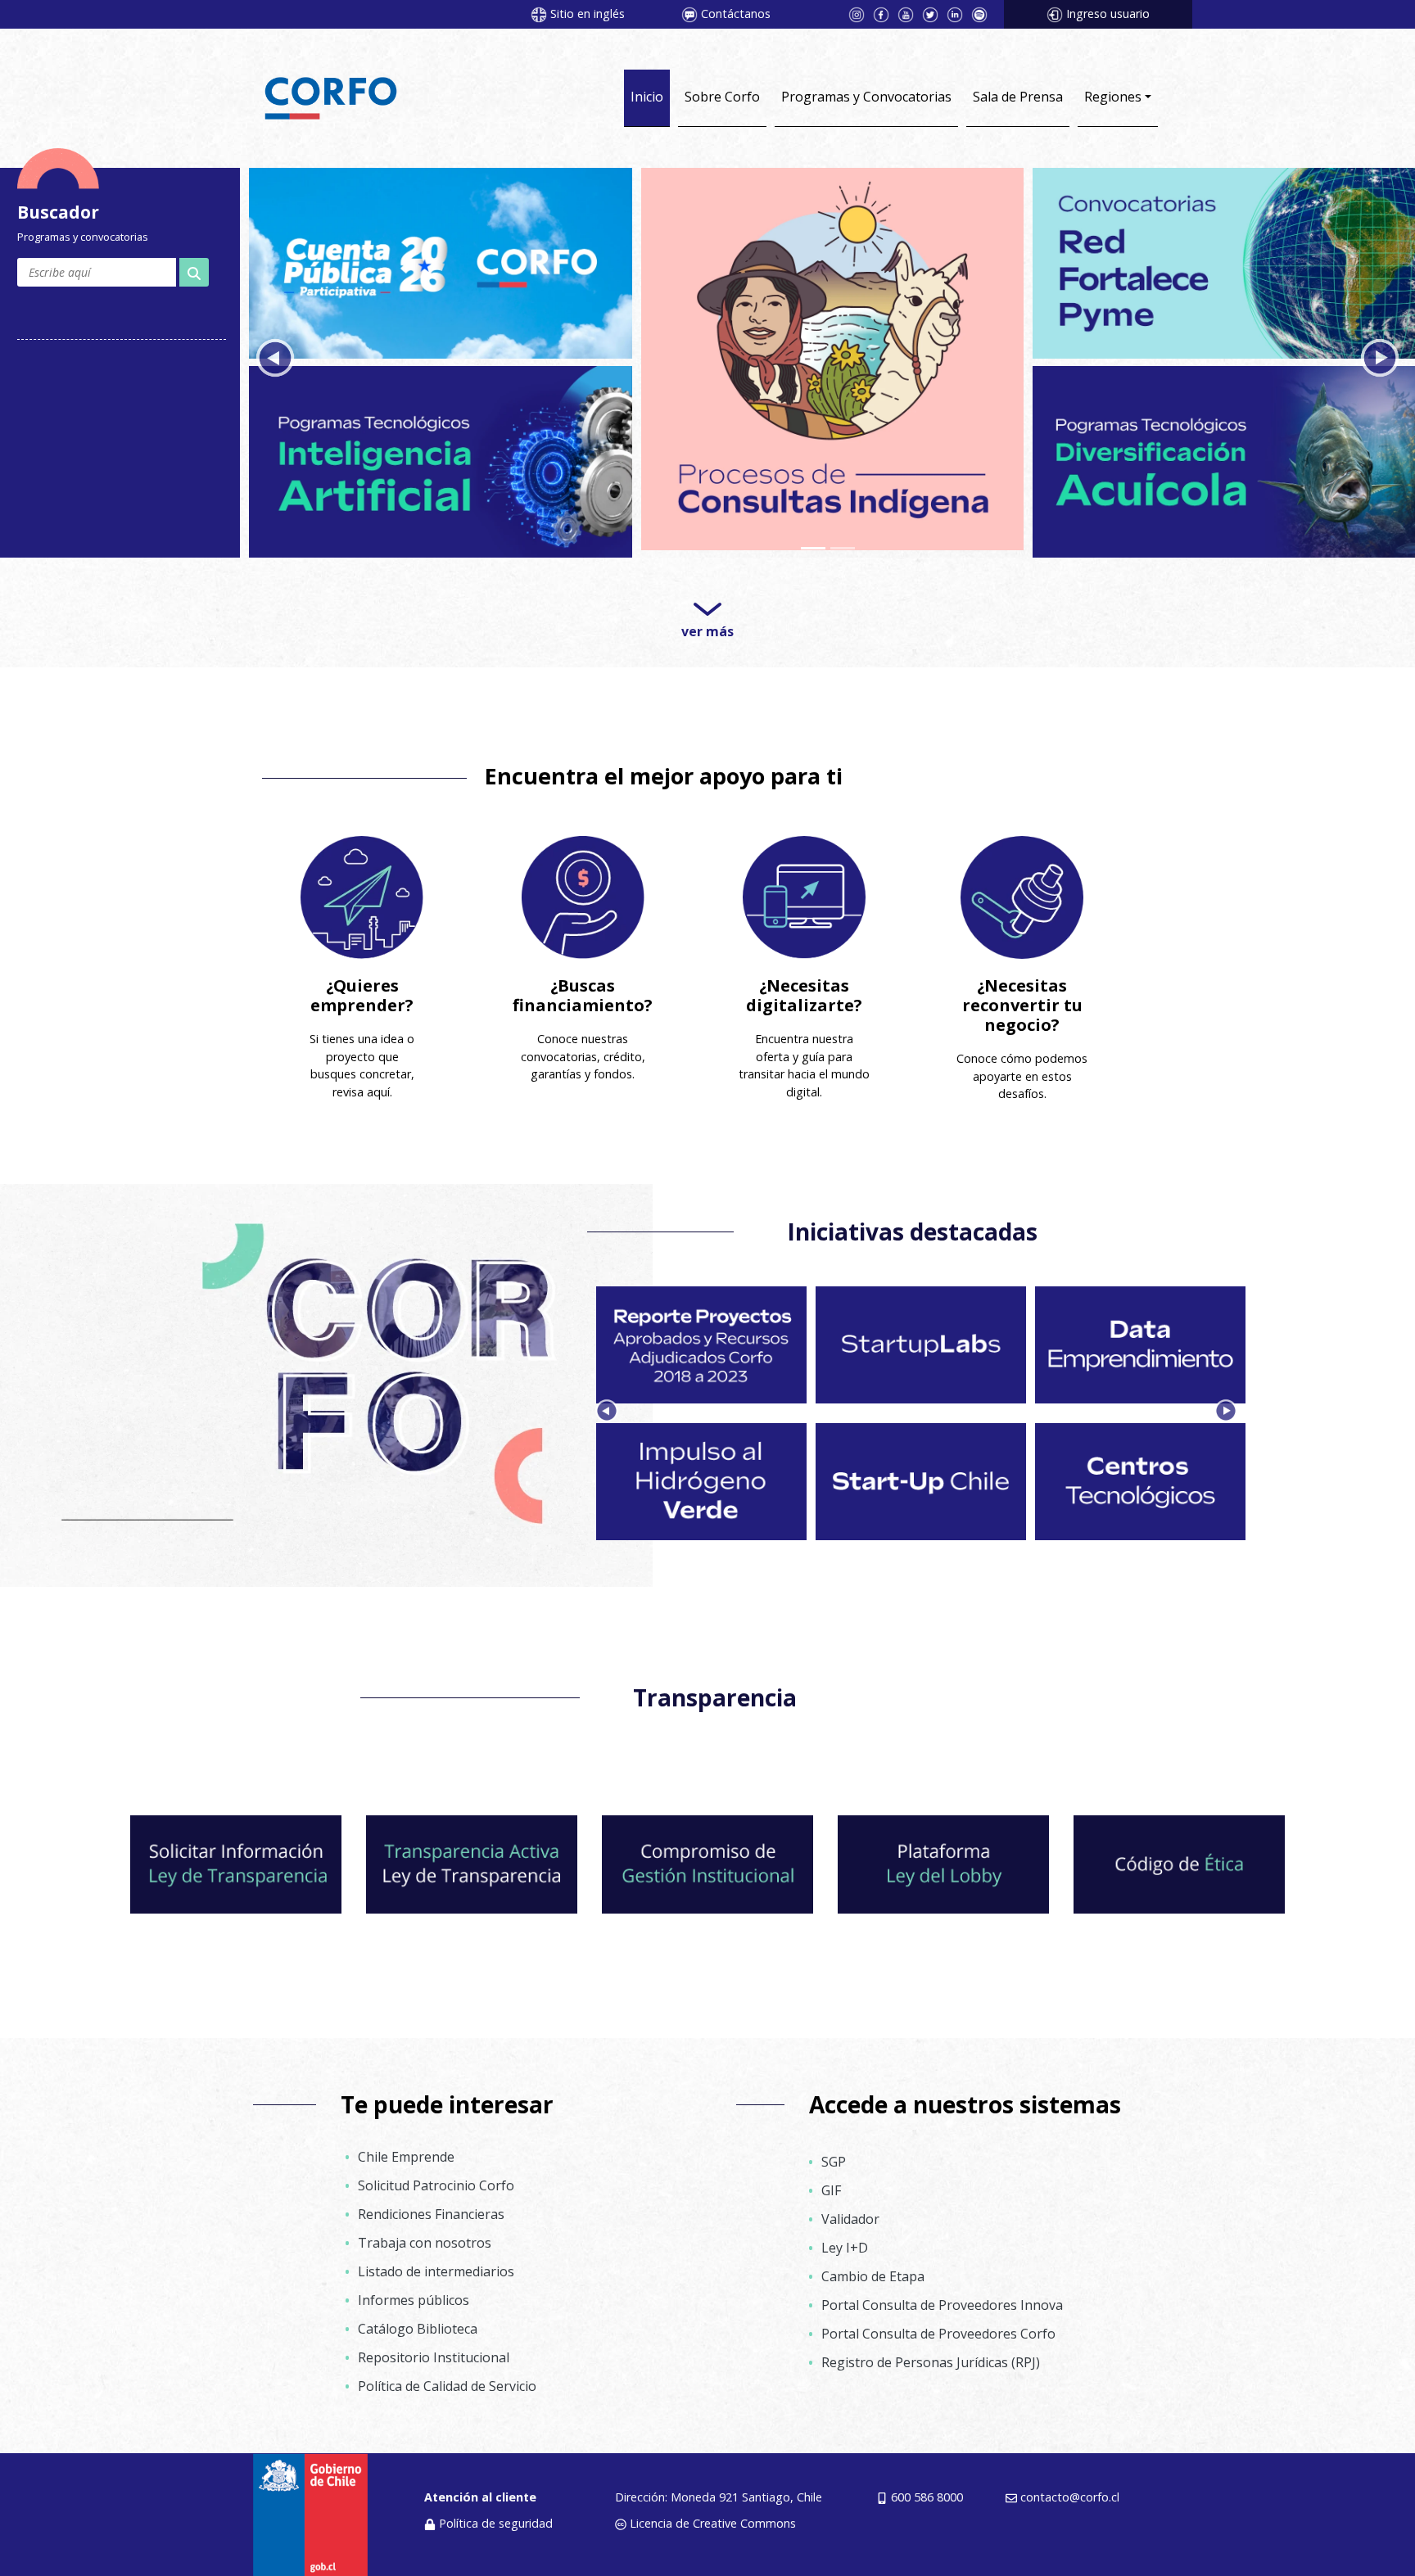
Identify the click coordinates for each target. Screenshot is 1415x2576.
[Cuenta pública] (440, 262)
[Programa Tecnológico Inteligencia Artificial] (440, 457)
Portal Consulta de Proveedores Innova (942, 2305)
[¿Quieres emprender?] (362, 897)
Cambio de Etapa (873, 2276)
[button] (275, 358)
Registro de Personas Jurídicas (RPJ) (931, 2362)
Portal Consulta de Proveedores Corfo (938, 2334)
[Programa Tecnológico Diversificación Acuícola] (1224, 457)
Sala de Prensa (1018, 97)
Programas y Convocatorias (866, 97)
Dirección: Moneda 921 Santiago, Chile (719, 2497)
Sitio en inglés (588, 14)
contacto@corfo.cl (1070, 2497)
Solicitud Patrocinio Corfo (436, 2185)
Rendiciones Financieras (431, 2214)
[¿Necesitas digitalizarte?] (804, 897)
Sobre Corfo (722, 97)
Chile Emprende (406, 2157)
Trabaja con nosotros (425, 2243)
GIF (831, 2190)
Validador (850, 2219)
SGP (834, 2162)
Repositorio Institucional (434, 2357)
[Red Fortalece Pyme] (1224, 262)
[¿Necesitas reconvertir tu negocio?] (1022, 897)
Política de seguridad (496, 2523)
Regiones (1113, 97)
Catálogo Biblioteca (418, 2329)
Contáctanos (736, 14)
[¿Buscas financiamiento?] (583, 897)
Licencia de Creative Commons (713, 2523)
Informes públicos (414, 2300)
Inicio (647, 97)
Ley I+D (845, 2248)
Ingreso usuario (1108, 14)
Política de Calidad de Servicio (447, 2386)
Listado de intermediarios (436, 2271)
